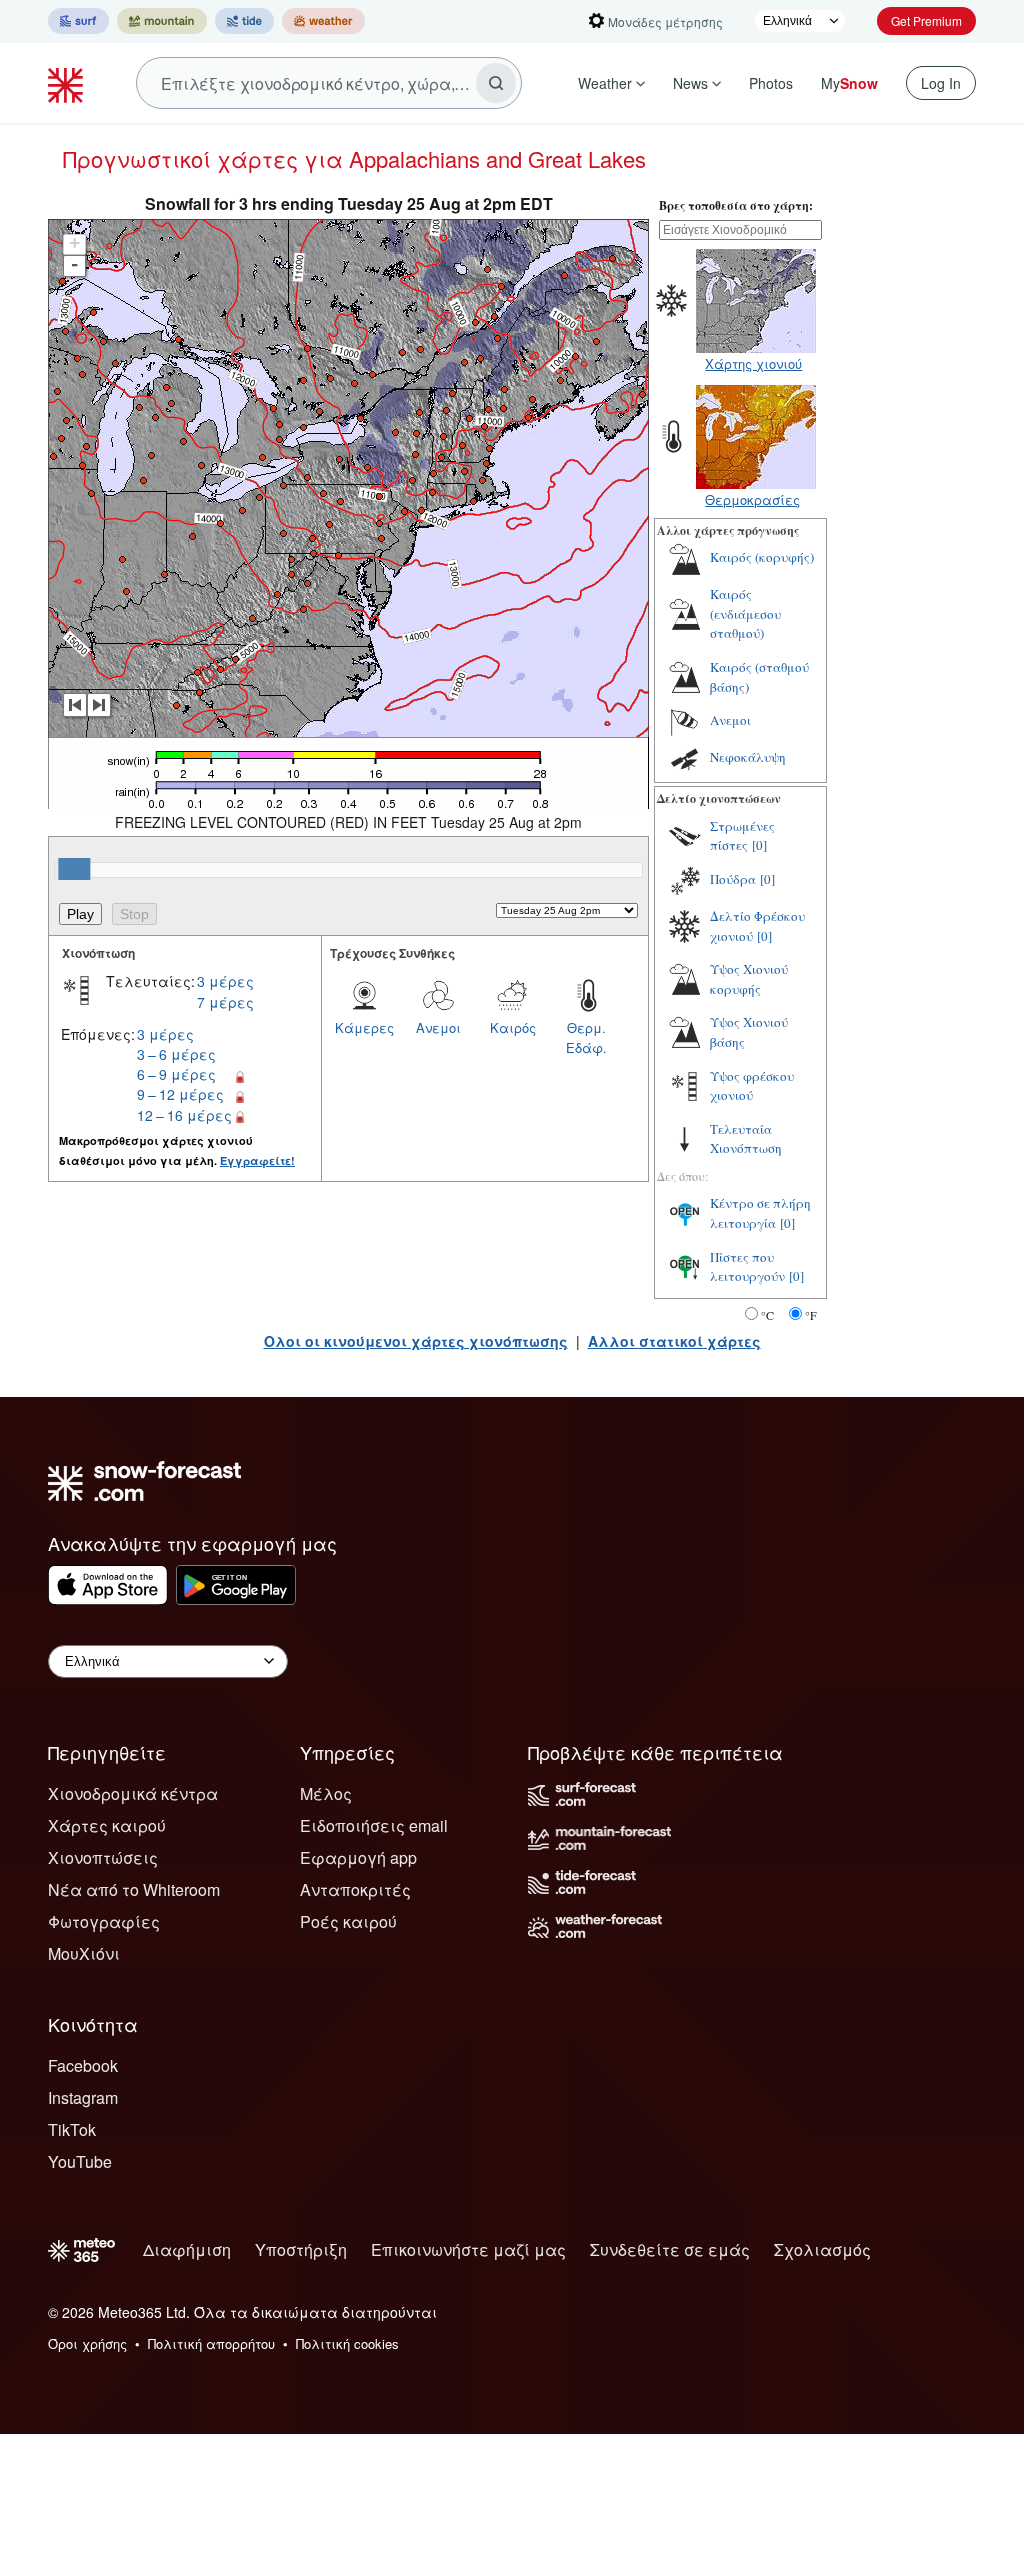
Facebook (83, 2065)
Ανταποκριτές (355, 1889)
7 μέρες (225, 1002)
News (690, 83)
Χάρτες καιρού (107, 1825)
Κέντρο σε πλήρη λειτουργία (760, 1213)
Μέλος (326, 1793)
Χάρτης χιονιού (753, 363)
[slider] (74, 869)
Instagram (83, 2097)
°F (811, 1315)
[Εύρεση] (496, 83)
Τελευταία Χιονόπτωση (746, 1139)
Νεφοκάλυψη (748, 757)
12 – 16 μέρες (184, 1115)
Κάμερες (364, 1027)
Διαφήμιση (187, 2249)
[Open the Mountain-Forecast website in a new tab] (162, 21)
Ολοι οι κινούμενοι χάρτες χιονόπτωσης (416, 1341)
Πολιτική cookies (347, 2343)
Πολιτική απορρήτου (211, 2343)
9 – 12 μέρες (180, 1094)
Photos (771, 83)
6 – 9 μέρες (176, 1074)
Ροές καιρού (348, 1921)
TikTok (72, 2129)
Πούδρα (733, 879)
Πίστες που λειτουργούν (747, 1267)
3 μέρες (225, 981)
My (849, 83)
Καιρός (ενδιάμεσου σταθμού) (745, 613)
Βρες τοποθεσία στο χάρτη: (736, 205)
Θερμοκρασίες (752, 499)
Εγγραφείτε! (257, 1160)
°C (767, 1315)
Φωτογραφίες (104, 1921)
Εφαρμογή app (358, 1857)
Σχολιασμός (822, 2249)
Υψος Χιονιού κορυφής (749, 979)
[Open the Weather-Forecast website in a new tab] (323, 21)
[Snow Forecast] (68, 83)
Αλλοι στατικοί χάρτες (674, 1341)
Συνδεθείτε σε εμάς (670, 2249)
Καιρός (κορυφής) (762, 557)
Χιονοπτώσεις (103, 1857)
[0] (759, 845)
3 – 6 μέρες (176, 1054)
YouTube (80, 2161)
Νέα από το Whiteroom (134, 1889)
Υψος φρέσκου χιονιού (752, 1086)
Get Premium (926, 20)
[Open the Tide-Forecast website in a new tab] (244, 21)
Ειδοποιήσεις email (374, 1825)
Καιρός (513, 1027)
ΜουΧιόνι (84, 1953)
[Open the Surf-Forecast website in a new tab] (78, 21)
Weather (605, 83)
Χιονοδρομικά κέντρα (133, 1793)
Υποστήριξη (301, 2249)
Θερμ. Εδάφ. (586, 1037)
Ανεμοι (438, 1027)
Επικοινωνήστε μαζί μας (468, 2249)
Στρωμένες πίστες (742, 836)
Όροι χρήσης (87, 2343)
